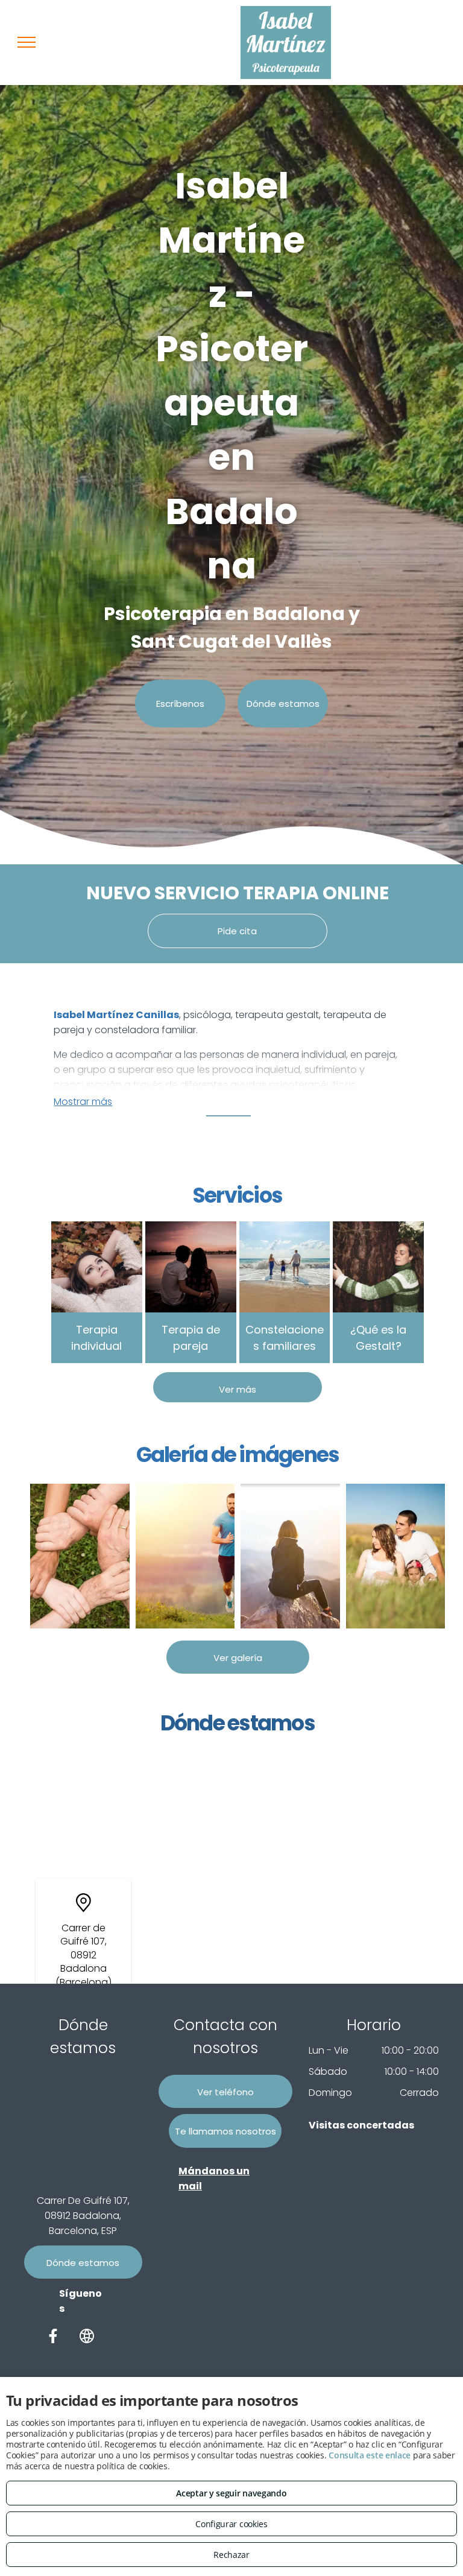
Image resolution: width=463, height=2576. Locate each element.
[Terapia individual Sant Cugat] (185, 1556)
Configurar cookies (231, 2524)
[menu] (27, 42)
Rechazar (231, 2555)
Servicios (238, 1195)
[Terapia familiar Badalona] (396, 1556)
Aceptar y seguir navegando (231, 2493)
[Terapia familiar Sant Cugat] (80, 1556)
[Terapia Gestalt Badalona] (290, 1556)
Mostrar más (83, 1102)
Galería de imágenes (238, 1454)
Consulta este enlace (370, 2455)
